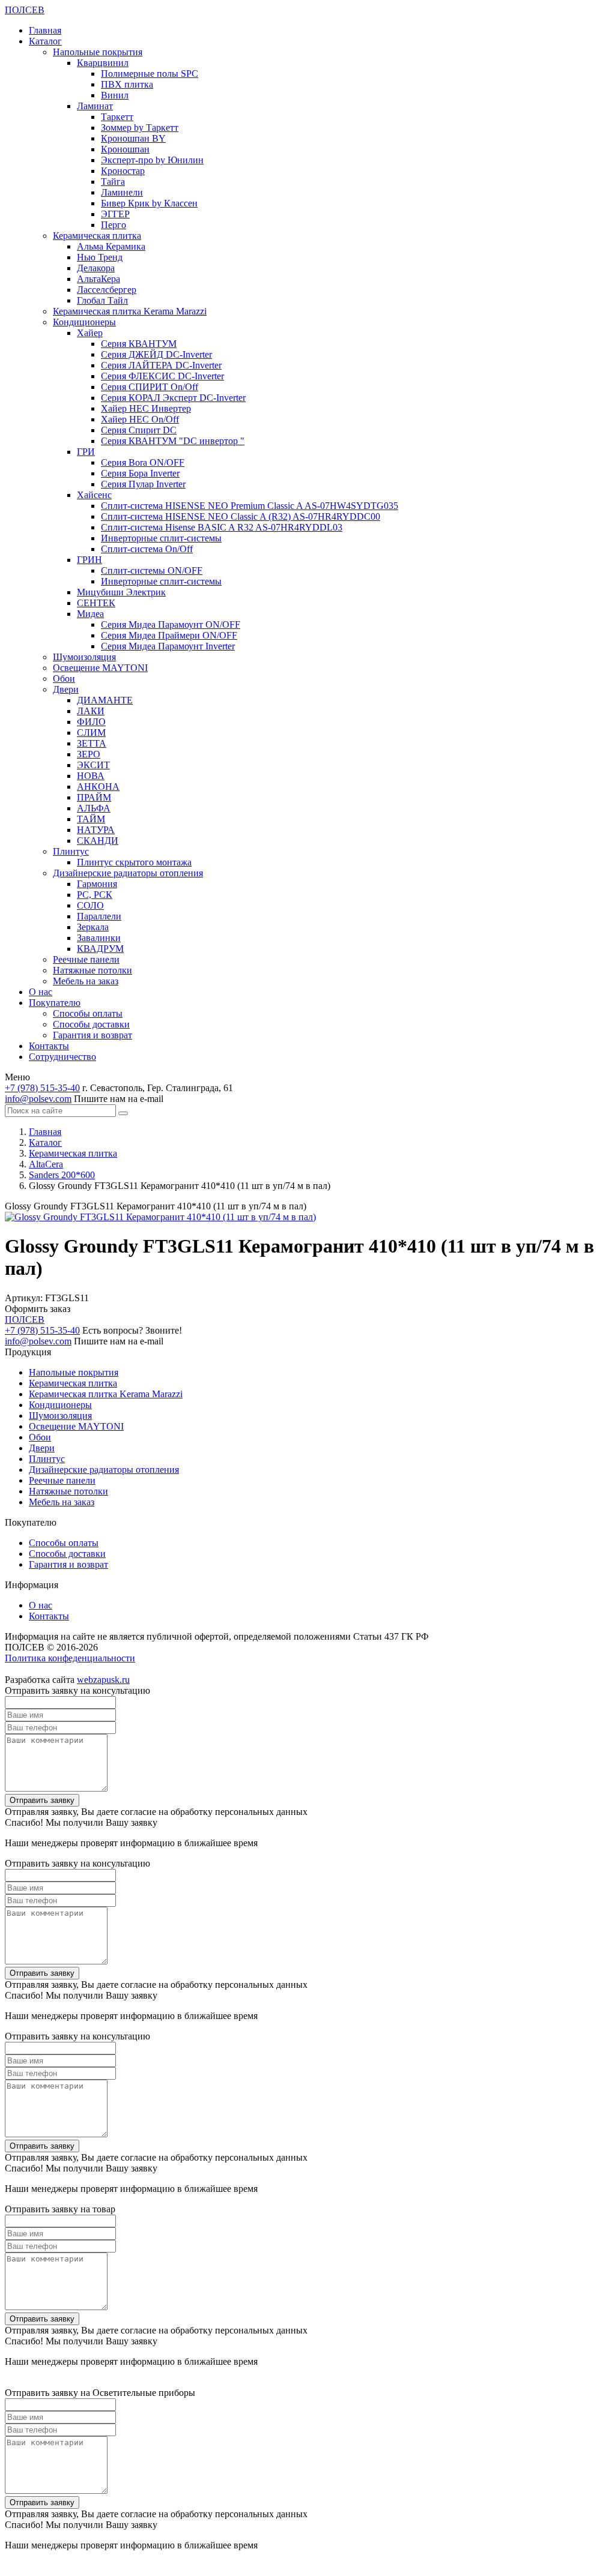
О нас (41, 992)
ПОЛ (25, 10)
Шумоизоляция (84, 657)
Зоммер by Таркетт (140, 128)
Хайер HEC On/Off (140, 419)
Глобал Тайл (102, 300)
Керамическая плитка (97, 236)
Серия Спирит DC (139, 430)
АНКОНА (98, 787)
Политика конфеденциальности (70, 1658)
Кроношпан (125, 149)
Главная (45, 30)
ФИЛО (91, 722)
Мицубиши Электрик (121, 592)
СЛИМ (91, 733)
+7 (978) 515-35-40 (42, 1088)
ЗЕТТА (92, 743)
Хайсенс (94, 495)
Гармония (97, 884)
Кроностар (123, 171)
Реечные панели (86, 959)
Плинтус (71, 851)
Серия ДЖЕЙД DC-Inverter (156, 354)
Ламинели (122, 192)
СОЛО (90, 905)
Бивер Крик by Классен (149, 203)
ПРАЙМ (94, 797)
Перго (114, 225)
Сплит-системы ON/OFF (152, 570)
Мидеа (90, 614)
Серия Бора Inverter (140, 473)
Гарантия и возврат (92, 1035)
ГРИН (89, 560)
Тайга (113, 182)
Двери (66, 689)
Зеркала (93, 927)
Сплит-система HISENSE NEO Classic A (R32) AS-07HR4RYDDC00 (241, 516)
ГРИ (86, 452)
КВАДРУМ (100, 949)
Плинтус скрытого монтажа (134, 862)
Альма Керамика (111, 246)
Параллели (99, 916)
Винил (115, 95)
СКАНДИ (98, 841)
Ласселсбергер (107, 290)
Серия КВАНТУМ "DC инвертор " (173, 441)
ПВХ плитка (127, 84)
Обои (64, 679)
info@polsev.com (38, 1099)
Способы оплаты (88, 1013)
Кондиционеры (84, 322)
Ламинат (95, 106)
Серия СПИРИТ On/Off (150, 387)
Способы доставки (91, 1024)
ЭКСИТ (93, 765)
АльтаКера (98, 279)
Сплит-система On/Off (147, 549)
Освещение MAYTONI (100, 668)
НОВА (91, 776)
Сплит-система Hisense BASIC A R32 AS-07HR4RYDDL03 (222, 527)
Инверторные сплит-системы (161, 538)
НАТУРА (96, 830)
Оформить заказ (38, 1309)
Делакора (96, 268)
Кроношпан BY (133, 138)
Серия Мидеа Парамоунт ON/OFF (171, 624)
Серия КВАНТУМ (139, 344)
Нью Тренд (100, 257)
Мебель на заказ (86, 981)
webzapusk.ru (103, 1680)
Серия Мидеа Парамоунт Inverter (168, 646)
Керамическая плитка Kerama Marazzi (130, 311)
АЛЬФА (94, 808)
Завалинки (99, 938)
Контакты (49, 1046)
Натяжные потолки (92, 970)
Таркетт (117, 117)
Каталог (45, 41)
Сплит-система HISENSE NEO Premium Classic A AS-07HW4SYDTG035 (250, 506)
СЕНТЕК (96, 603)
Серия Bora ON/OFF (143, 462)
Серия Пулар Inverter (143, 484)
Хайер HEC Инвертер (146, 408)
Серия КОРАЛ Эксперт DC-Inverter (173, 398)
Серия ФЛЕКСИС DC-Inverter (162, 376)
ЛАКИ (91, 711)
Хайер (90, 333)
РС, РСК (95, 895)
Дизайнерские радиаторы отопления (128, 873)
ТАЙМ (91, 819)
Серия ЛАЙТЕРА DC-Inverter (161, 365)
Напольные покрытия (98, 52)
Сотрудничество (62, 1057)
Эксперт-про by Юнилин (152, 160)
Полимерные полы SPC (150, 74)
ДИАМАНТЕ (105, 700)
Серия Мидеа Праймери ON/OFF (169, 635)
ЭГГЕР (115, 214)
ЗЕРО (89, 754)
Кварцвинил (103, 63)
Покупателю (55, 1003)
